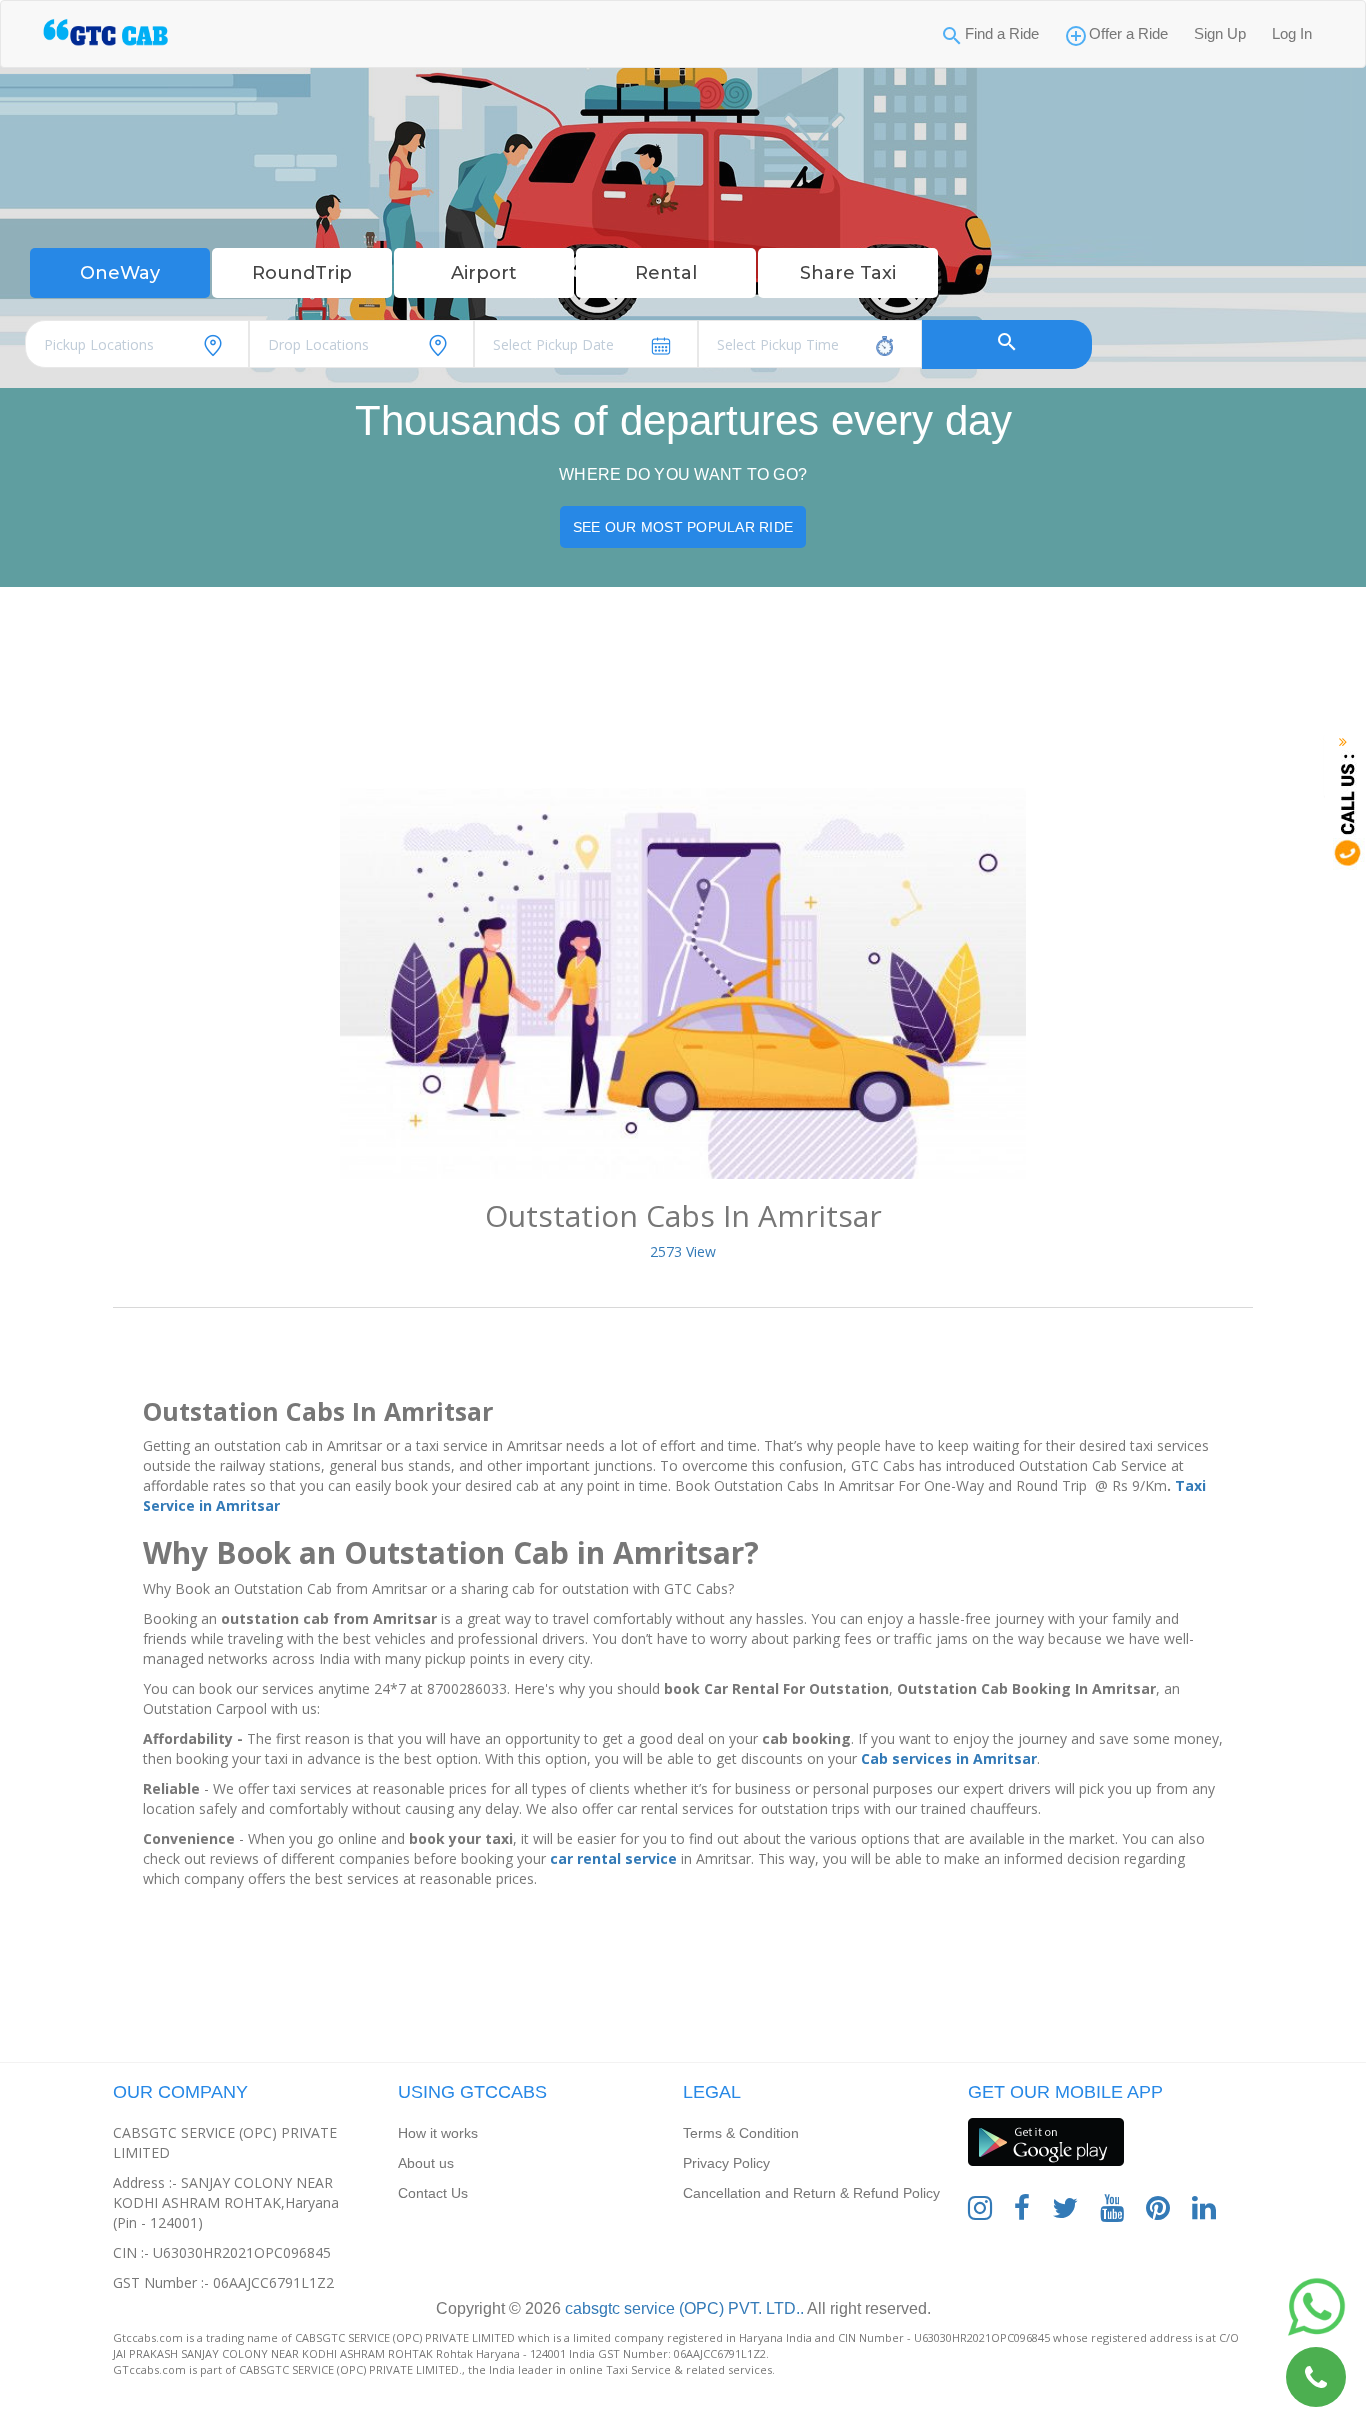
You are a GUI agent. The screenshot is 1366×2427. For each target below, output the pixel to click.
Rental (666, 273)
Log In (1292, 33)
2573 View (683, 1251)
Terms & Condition (741, 2133)
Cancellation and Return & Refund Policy (811, 2193)
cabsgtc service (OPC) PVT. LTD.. (682, 2308)
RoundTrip (302, 273)
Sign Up (1220, 33)
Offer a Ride (1128, 33)
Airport (484, 273)
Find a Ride (1002, 33)
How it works (438, 2133)
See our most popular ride (683, 527)
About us (426, 2163)
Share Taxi (848, 273)
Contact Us (433, 2193)
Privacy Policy (726, 2163)
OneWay (120, 273)
